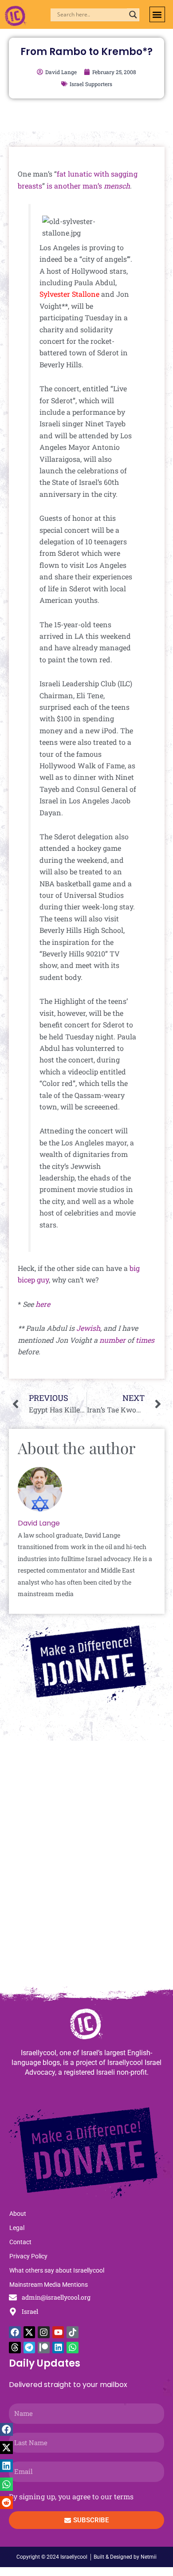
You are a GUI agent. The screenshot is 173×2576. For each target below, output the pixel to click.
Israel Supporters (91, 84)
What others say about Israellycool (57, 2270)
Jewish (88, 1328)
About (18, 2214)
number (112, 1340)
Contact (20, 2242)
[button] (157, 14)
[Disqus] (86, 1868)
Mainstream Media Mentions (49, 2285)
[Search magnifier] (133, 15)
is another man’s (74, 186)
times (145, 1340)
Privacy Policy (28, 2256)
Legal (17, 2228)
